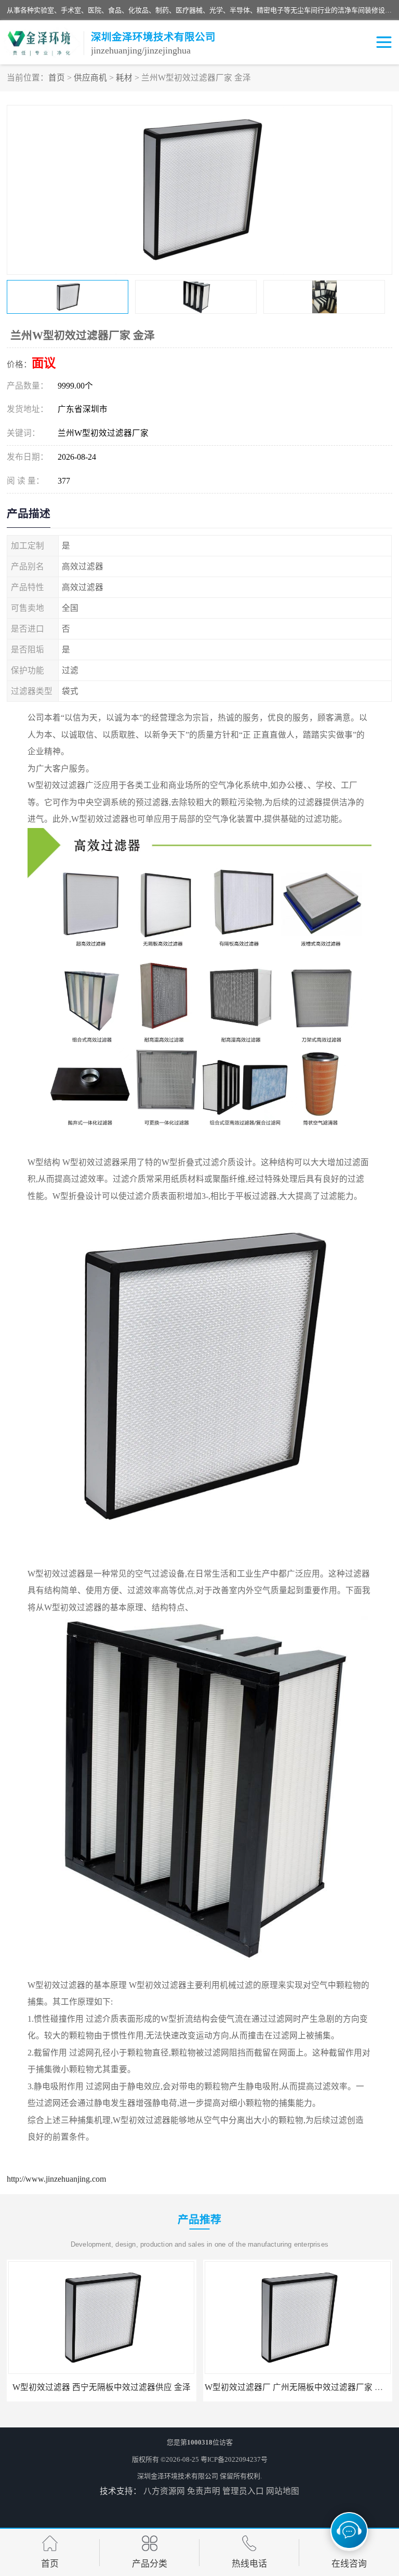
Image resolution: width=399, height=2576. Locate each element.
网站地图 (283, 2491)
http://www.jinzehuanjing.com (56, 2179)
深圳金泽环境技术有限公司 (178, 2476)
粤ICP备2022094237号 (234, 2459)
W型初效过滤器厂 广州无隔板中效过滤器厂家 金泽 (102, 2387)
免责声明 (204, 2491)
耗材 (124, 78)
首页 (57, 78)
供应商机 (90, 78)
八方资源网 (164, 2491)
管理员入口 (243, 2491)
